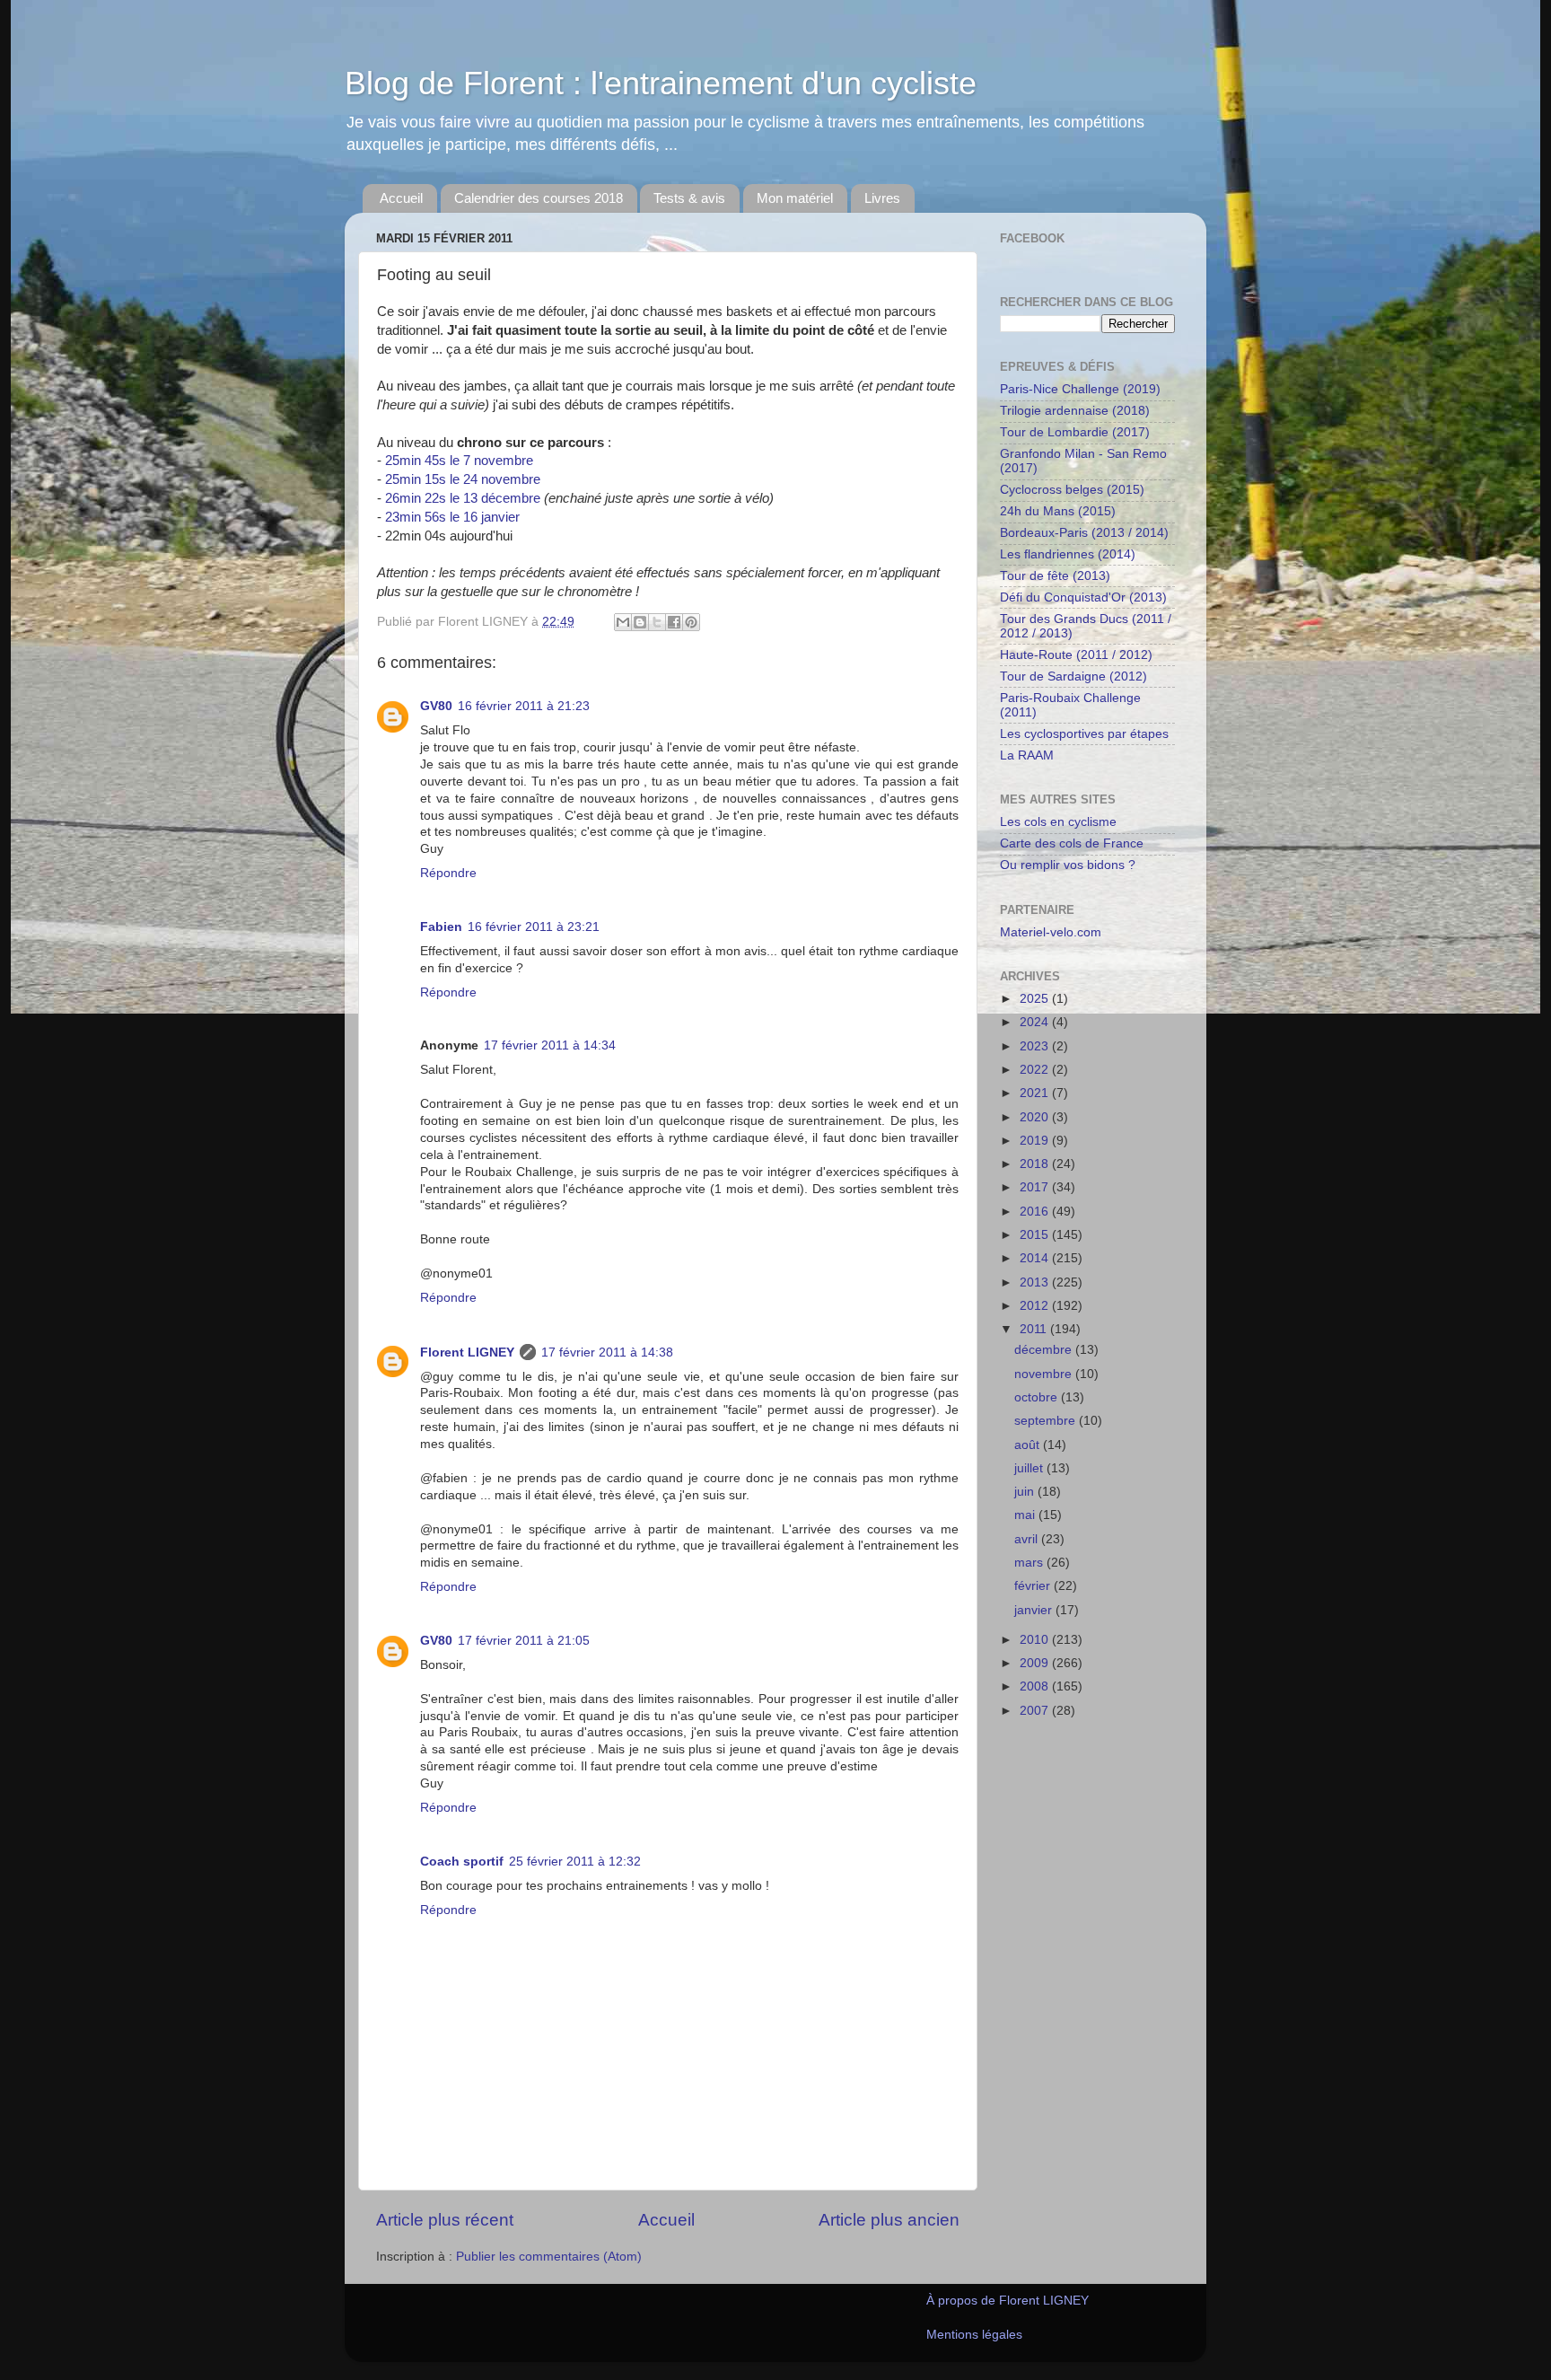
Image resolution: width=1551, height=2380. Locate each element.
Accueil (401, 198)
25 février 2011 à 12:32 (575, 1862)
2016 (1036, 1212)
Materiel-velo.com (1051, 932)
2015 (1036, 1235)
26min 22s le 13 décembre (463, 498)
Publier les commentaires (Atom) (549, 2257)
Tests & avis (689, 198)
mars (1030, 1563)
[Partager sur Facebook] (674, 622)
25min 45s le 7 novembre (459, 461)
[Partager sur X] (657, 622)
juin (1026, 1492)
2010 (1036, 1640)
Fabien (441, 927)
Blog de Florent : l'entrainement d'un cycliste (661, 83)
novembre (1045, 1374)
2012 (1036, 1306)
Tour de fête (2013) (1055, 576)
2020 (1036, 1117)
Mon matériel (795, 198)
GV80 (436, 706)
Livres (882, 198)
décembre (1045, 1350)
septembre (1047, 1421)
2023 (1036, 1046)
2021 (1036, 1093)
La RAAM (1027, 755)
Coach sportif (462, 1862)
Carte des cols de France (1072, 843)
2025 (1036, 999)
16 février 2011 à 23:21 (534, 927)
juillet (1030, 1468)
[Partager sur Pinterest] (691, 622)
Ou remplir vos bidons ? (1068, 865)
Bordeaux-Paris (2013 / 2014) (1084, 533)
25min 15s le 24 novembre (463, 479)
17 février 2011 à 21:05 (524, 1641)
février (1034, 1586)
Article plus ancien (889, 2220)
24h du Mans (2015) (1058, 511)
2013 (1036, 1282)
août (1029, 1445)
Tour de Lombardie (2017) (1075, 432)
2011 (1035, 1329)
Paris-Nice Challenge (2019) (1080, 389)
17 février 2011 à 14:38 (607, 1352)
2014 (1036, 1258)
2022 (1036, 1070)
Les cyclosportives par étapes (1084, 734)
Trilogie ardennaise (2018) (1075, 411)
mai (1026, 1515)
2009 (1036, 1663)
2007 (1036, 1711)
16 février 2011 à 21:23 (524, 706)
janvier (1035, 1610)
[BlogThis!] (640, 622)
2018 (1036, 1164)
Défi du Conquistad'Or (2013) (1083, 597)
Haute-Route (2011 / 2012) (1076, 655)
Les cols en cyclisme (1058, 822)
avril (1028, 1539)
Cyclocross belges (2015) (1072, 490)
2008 (1036, 1686)
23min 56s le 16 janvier (452, 517)
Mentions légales (974, 2335)
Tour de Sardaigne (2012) (1073, 676)
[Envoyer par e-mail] (623, 622)
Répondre (448, 873)
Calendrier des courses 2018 (539, 198)
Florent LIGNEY (467, 1352)
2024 (1036, 1022)
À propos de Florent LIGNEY (1008, 2301)
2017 (1036, 1187)
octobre (1038, 1397)
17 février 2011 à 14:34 (550, 1045)
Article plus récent (445, 2220)
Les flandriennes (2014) (1068, 554)
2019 (1036, 1141)
